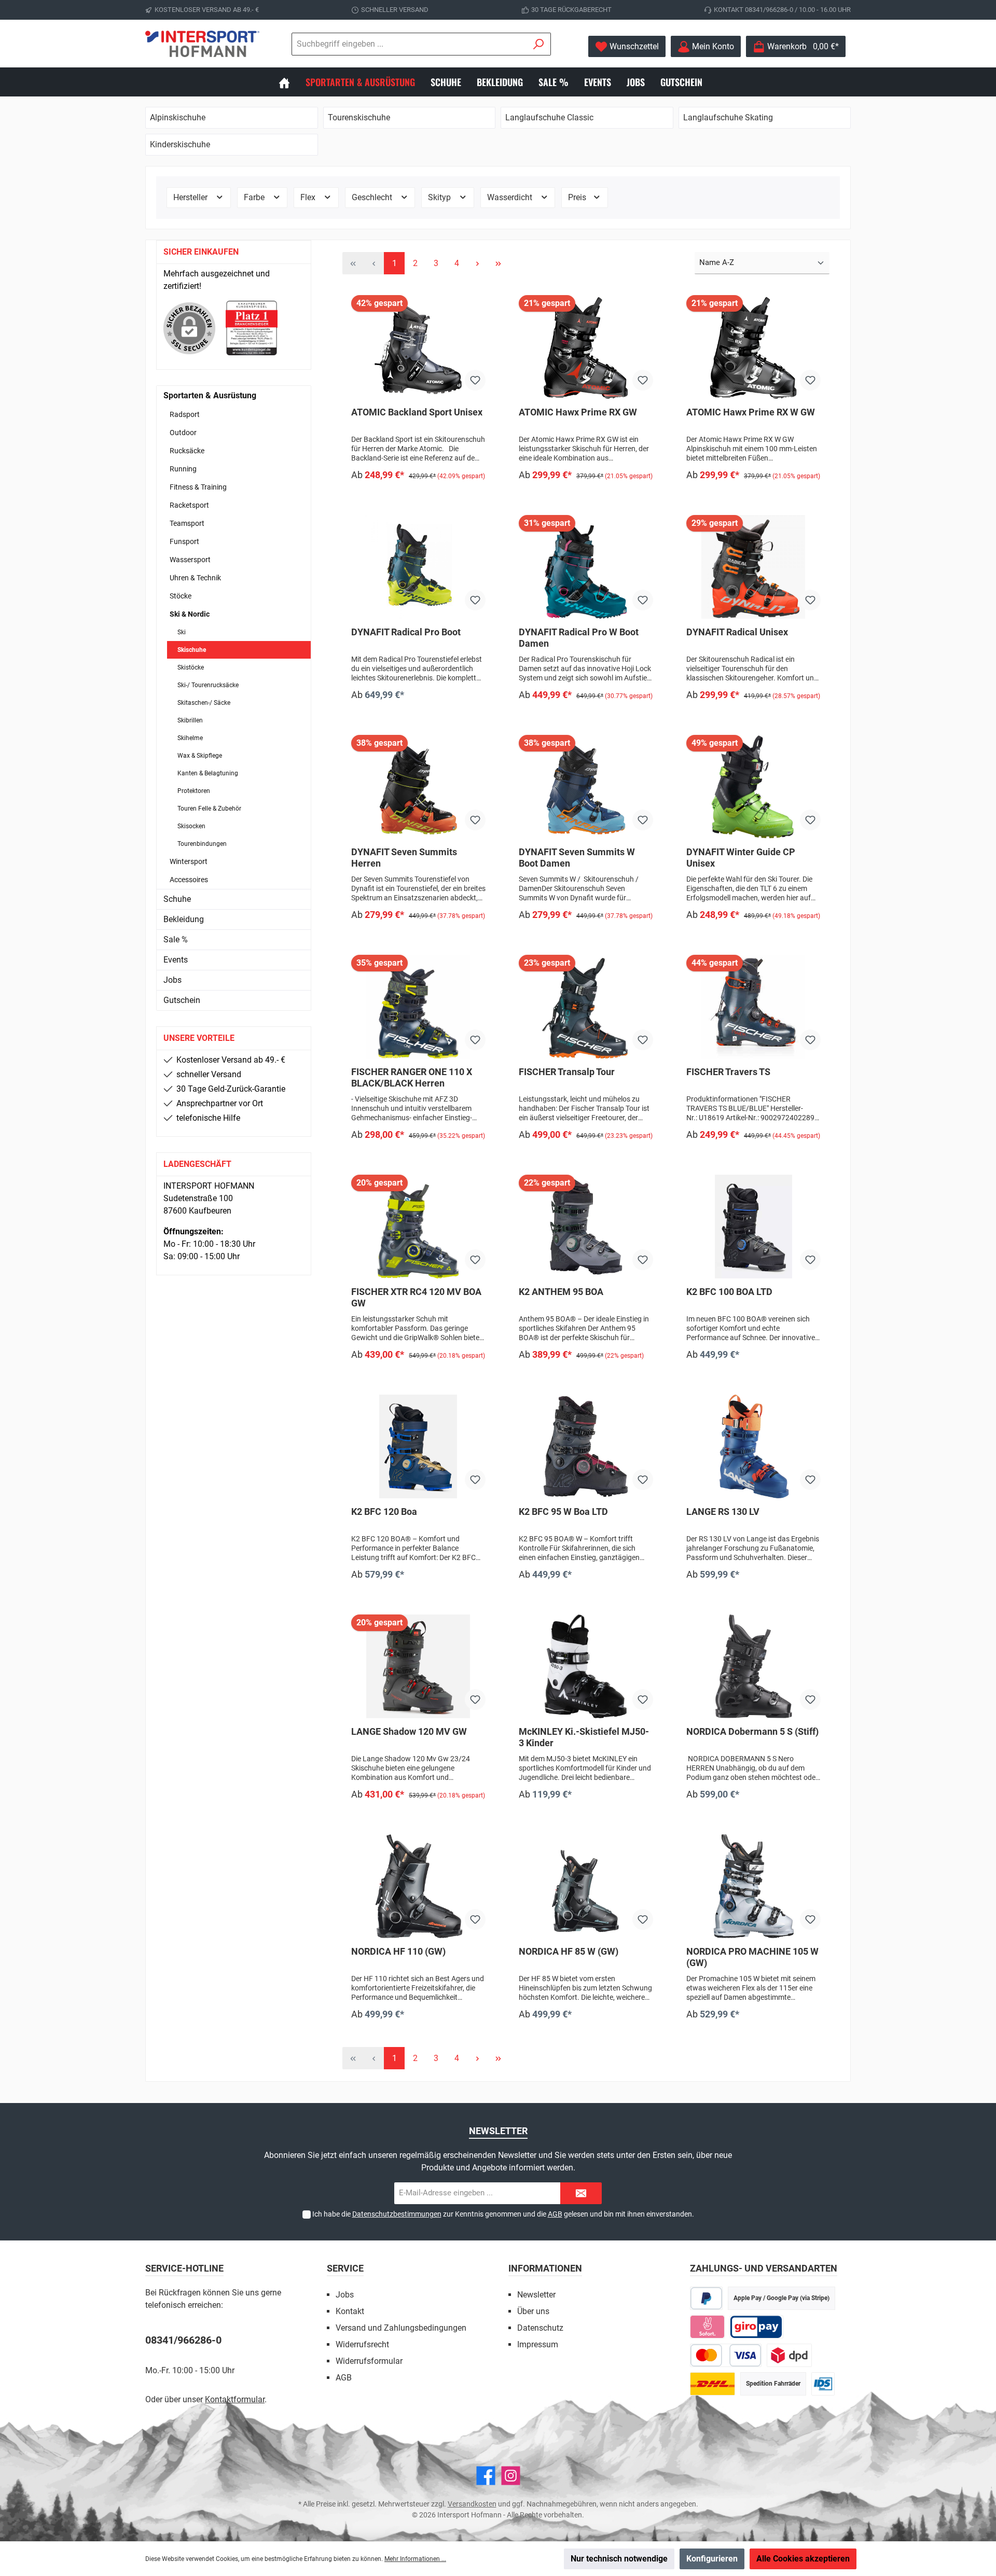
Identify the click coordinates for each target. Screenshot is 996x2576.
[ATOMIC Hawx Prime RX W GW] (753, 347)
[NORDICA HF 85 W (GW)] (586, 1886)
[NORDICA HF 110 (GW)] (418, 1886)
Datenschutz (540, 2328)
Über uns (533, 2311)
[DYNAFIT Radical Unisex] (753, 567)
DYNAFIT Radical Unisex (737, 632)
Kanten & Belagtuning (208, 773)
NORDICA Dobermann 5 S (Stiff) (752, 1731)
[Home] (292, 82)
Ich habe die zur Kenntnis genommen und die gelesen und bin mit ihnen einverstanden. (503, 2214)
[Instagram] (511, 2476)
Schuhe (177, 899)
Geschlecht (373, 197)
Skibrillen (190, 720)
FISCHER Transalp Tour (567, 1072)
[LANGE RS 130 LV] (753, 1446)
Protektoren (194, 791)
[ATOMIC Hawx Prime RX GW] (586, 347)
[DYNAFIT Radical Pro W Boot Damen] (586, 567)
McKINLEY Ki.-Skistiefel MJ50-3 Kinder (584, 1737)
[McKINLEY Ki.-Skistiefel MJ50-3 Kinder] (586, 1666)
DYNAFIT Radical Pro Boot (406, 632)
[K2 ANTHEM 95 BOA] (586, 1227)
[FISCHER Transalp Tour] (586, 1007)
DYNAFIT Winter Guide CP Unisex (741, 858)
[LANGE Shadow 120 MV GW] (418, 1666)
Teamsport (187, 523)
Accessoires (189, 880)
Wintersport (189, 861)
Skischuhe (192, 650)
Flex (309, 197)
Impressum (538, 2344)
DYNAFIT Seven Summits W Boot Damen (577, 858)
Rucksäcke (187, 451)
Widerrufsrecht (362, 2344)
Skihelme (190, 738)
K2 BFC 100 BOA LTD (729, 1292)
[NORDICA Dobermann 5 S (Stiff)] (753, 1666)
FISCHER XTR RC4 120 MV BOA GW (416, 1297)
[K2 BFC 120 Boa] (418, 1446)
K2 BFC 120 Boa (384, 1512)
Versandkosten (472, 2504)
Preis (578, 197)
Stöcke (181, 596)
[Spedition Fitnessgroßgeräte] (823, 2384)
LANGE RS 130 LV (723, 1512)
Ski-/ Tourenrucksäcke (208, 685)
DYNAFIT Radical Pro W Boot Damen (579, 638)
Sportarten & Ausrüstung (210, 395)
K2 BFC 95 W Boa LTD (563, 1512)
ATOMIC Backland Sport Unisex (417, 412)
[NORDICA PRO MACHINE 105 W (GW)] (753, 1886)
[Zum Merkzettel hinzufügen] (475, 380)
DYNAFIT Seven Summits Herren (404, 858)
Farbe (255, 197)
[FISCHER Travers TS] (753, 1007)
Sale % (176, 939)
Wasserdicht (511, 197)
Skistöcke (191, 667)
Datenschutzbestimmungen (397, 2214)
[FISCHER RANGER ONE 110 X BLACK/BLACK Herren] (418, 1007)
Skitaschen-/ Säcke (204, 703)
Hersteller (191, 197)
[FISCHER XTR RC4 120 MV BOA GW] (418, 1227)
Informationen (545, 2268)
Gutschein (182, 1000)
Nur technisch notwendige (619, 2559)
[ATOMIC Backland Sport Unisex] (418, 347)
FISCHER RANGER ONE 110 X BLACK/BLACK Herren (412, 1077)
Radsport (185, 414)
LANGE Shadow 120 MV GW (409, 1731)
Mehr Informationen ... (415, 2559)
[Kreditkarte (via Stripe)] (726, 2355)
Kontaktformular (235, 2399)
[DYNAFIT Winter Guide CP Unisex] (753, 787)
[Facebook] (486, 2476)
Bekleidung (184, 919)
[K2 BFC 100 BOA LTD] (753, 1227)
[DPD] (789, 2355)
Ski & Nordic (190, 614)
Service (345, 2268)
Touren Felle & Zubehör (209, 809)
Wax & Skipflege (200, 756)
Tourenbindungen (202, 844)
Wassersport (190, 560)
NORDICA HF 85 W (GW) (569, 1951)
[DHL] (713, 2384)
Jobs (172, 980)
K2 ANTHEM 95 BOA (561, 1292)
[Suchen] (539, 44)
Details (418, 497)
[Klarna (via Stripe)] (707, 2327)
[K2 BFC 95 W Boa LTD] (586, 1446)
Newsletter (536, 2295)
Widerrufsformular (369, 2361)
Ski (182, 632)
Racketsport (189, 505)
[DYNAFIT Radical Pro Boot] (418, 567)
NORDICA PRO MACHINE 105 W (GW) (752, 1957)
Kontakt (350, 2311)
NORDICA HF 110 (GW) (398, 1951)
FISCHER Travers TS (728, 1072)
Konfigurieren (712, 2559)
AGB (555, 2214)
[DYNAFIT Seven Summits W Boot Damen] (586, 787)
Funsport (184, 541)
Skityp (440, 197)
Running (183, 469)
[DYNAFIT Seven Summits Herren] (418, 787)
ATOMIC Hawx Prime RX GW (578, 412)
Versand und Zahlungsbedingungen (401, 2328)
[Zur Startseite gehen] (202, 44)
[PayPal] (706, 2298)
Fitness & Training (198, 487)
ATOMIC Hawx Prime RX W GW (751, 412)
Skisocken (191, 826)
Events (176, 960)
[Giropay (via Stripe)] (757, 2327)
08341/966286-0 (183, 2340)
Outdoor (183, 433)
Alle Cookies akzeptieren (803, 2559)
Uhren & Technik (195, 578)
